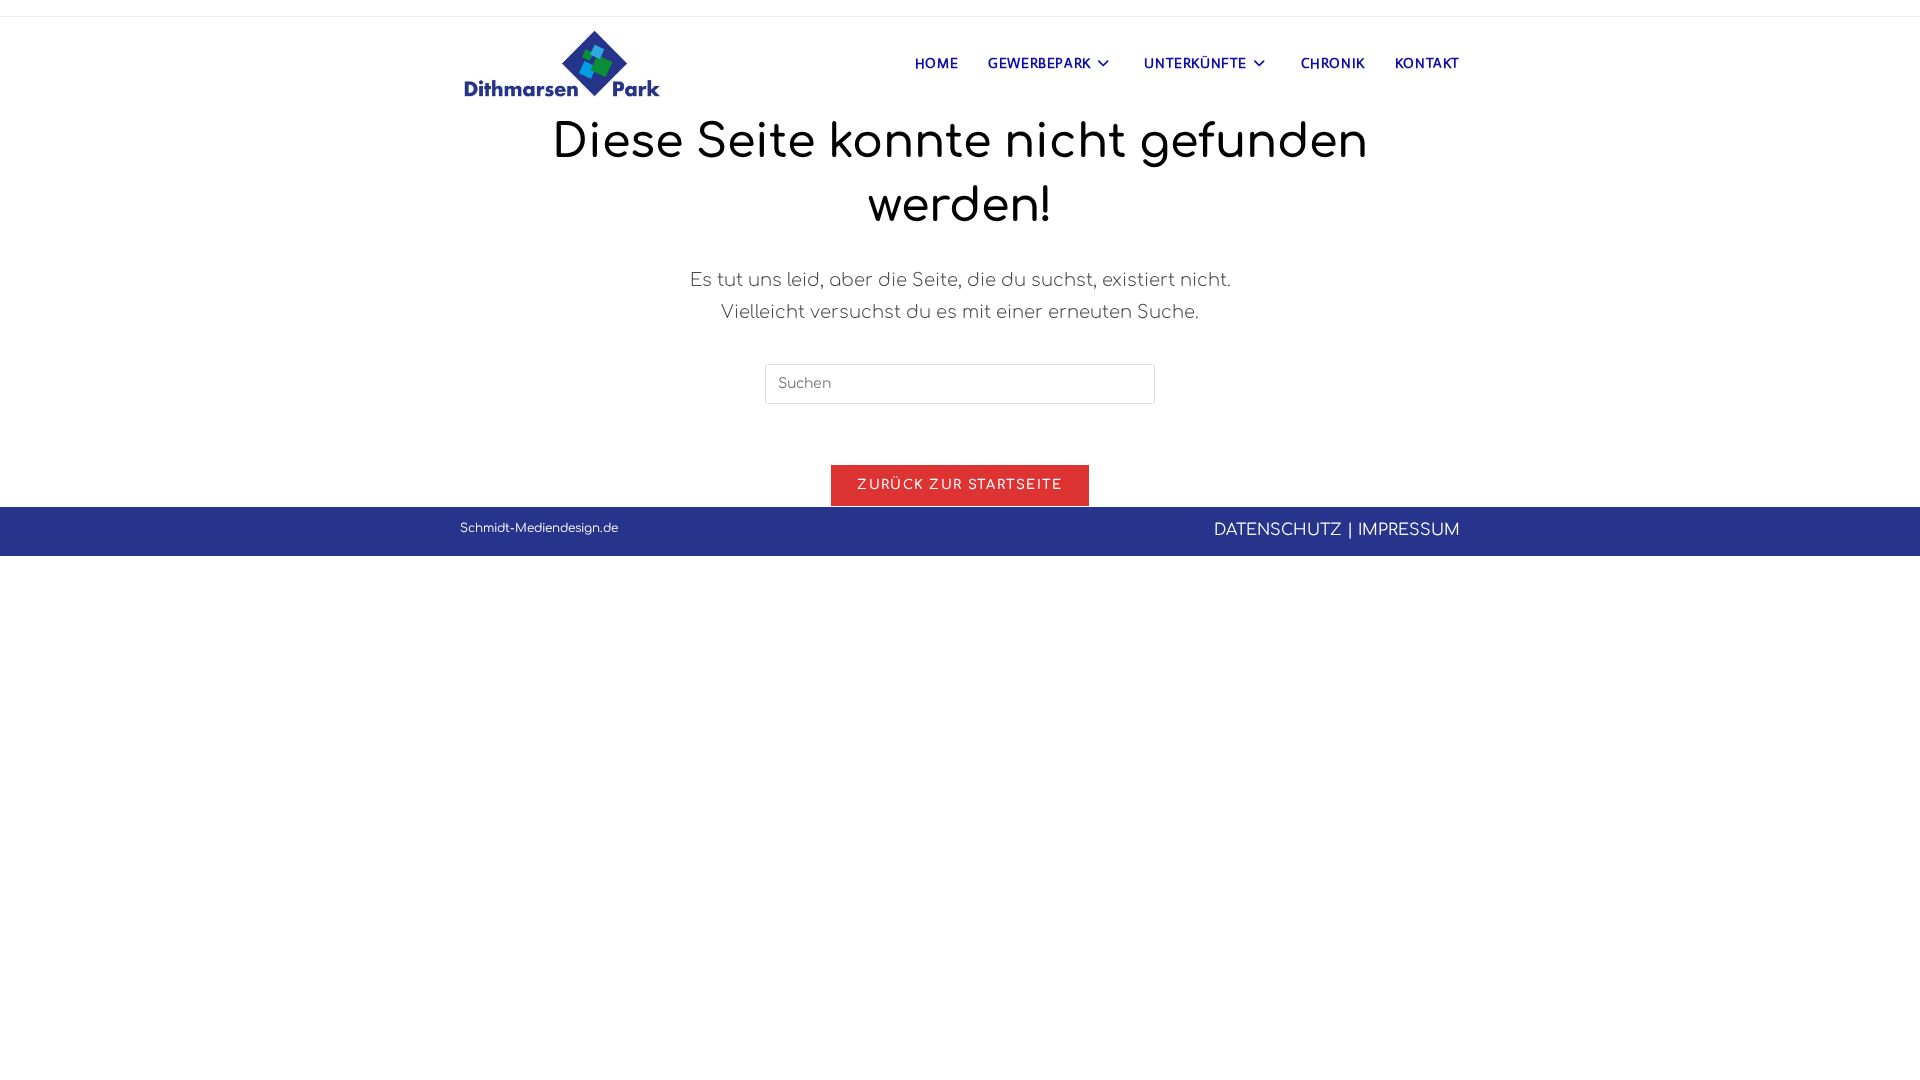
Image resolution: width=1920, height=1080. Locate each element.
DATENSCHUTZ (1278, 530)
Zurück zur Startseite (959, 485)
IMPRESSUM (1409, 530)
